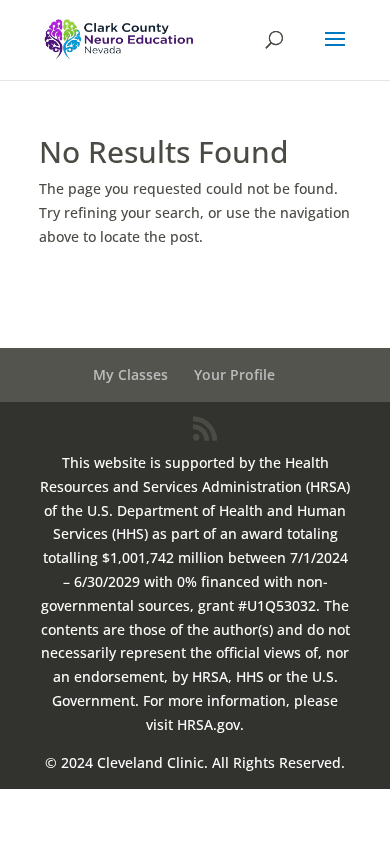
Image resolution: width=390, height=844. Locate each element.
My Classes (130, 374)
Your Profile (234, 374)
